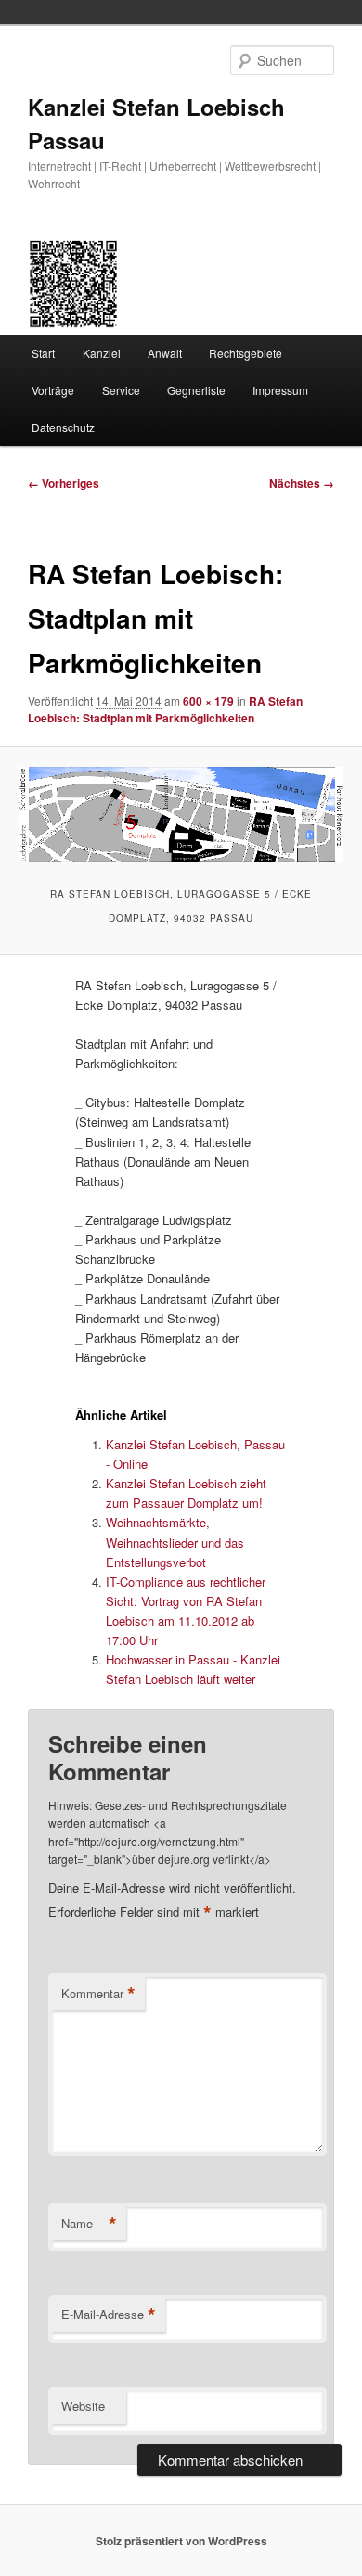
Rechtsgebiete (246, 353)
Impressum (280, 390)
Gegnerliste (196, 390)
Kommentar (98, 1994)
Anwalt (165, 353)
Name (89, 2224)
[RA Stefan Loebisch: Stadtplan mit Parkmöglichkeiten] (181, 815)
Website (83, 2406)
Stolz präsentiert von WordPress (181, 2541)
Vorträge (53, 390)
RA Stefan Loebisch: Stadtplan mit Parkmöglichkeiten (165, 709)
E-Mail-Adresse (109, 2315)
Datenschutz (63, 427)
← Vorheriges (64, 483)
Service (121, 390)
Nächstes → (302, 483)
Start (43, 353)
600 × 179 (208, 701)
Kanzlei (102, 353)
